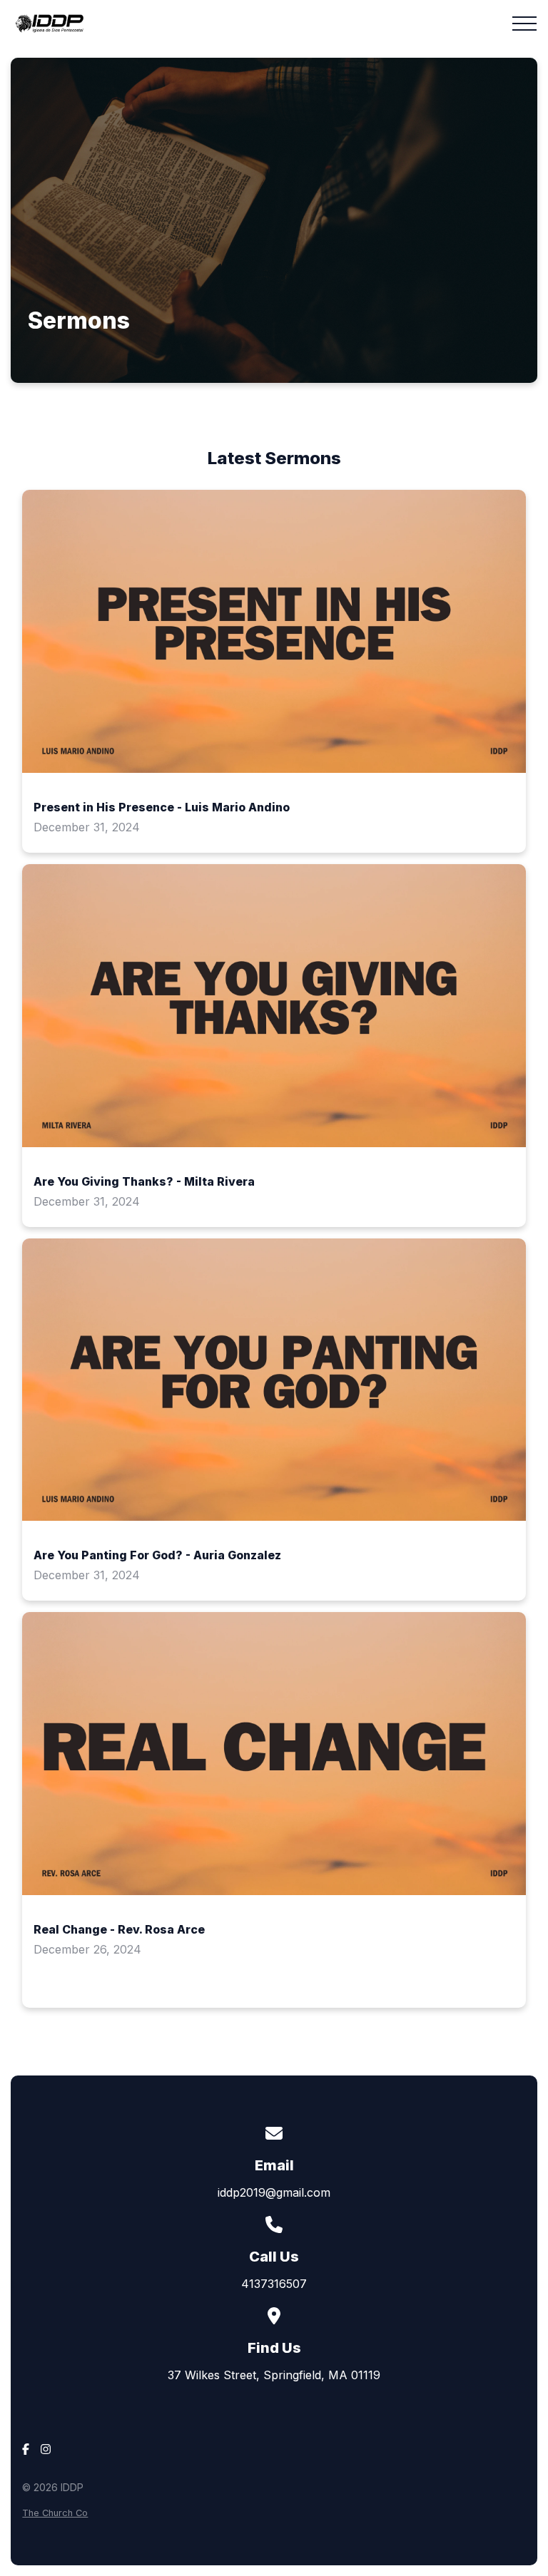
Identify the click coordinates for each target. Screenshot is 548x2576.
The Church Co (55, 2513)
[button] (524, 24)
